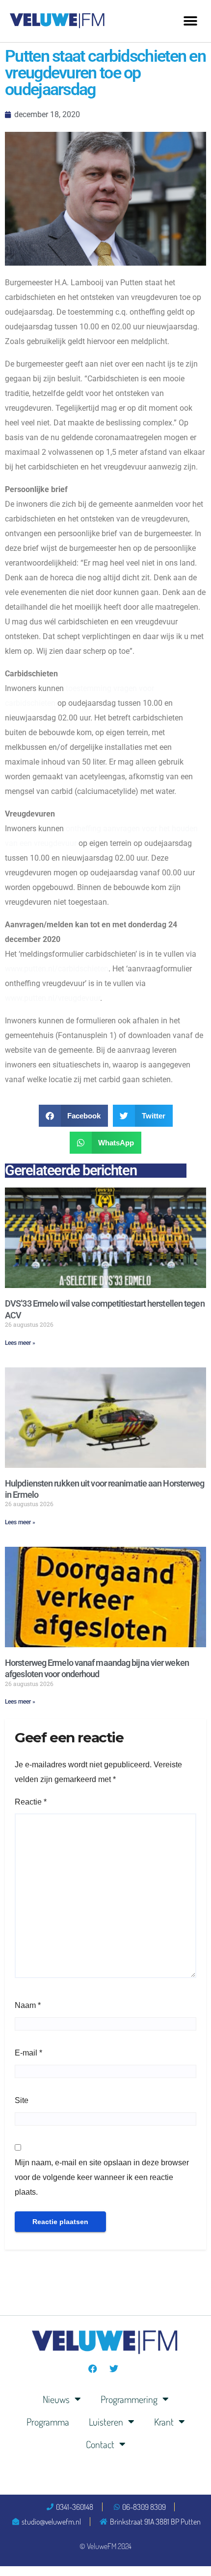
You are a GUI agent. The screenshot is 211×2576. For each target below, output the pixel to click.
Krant (164, 2422)
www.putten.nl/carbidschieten (57, 969)
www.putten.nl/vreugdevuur (53, 998)
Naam (28, 2005)
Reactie (31, 1802)
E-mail (28, 2053)
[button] (190, 21)
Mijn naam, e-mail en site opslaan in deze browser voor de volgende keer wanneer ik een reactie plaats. (102, 2177)
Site (22, 2100)
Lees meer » (20, 1343)
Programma (48, 2422)
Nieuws (56, 2399)
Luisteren (106, 2422)
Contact (100, 2444)
